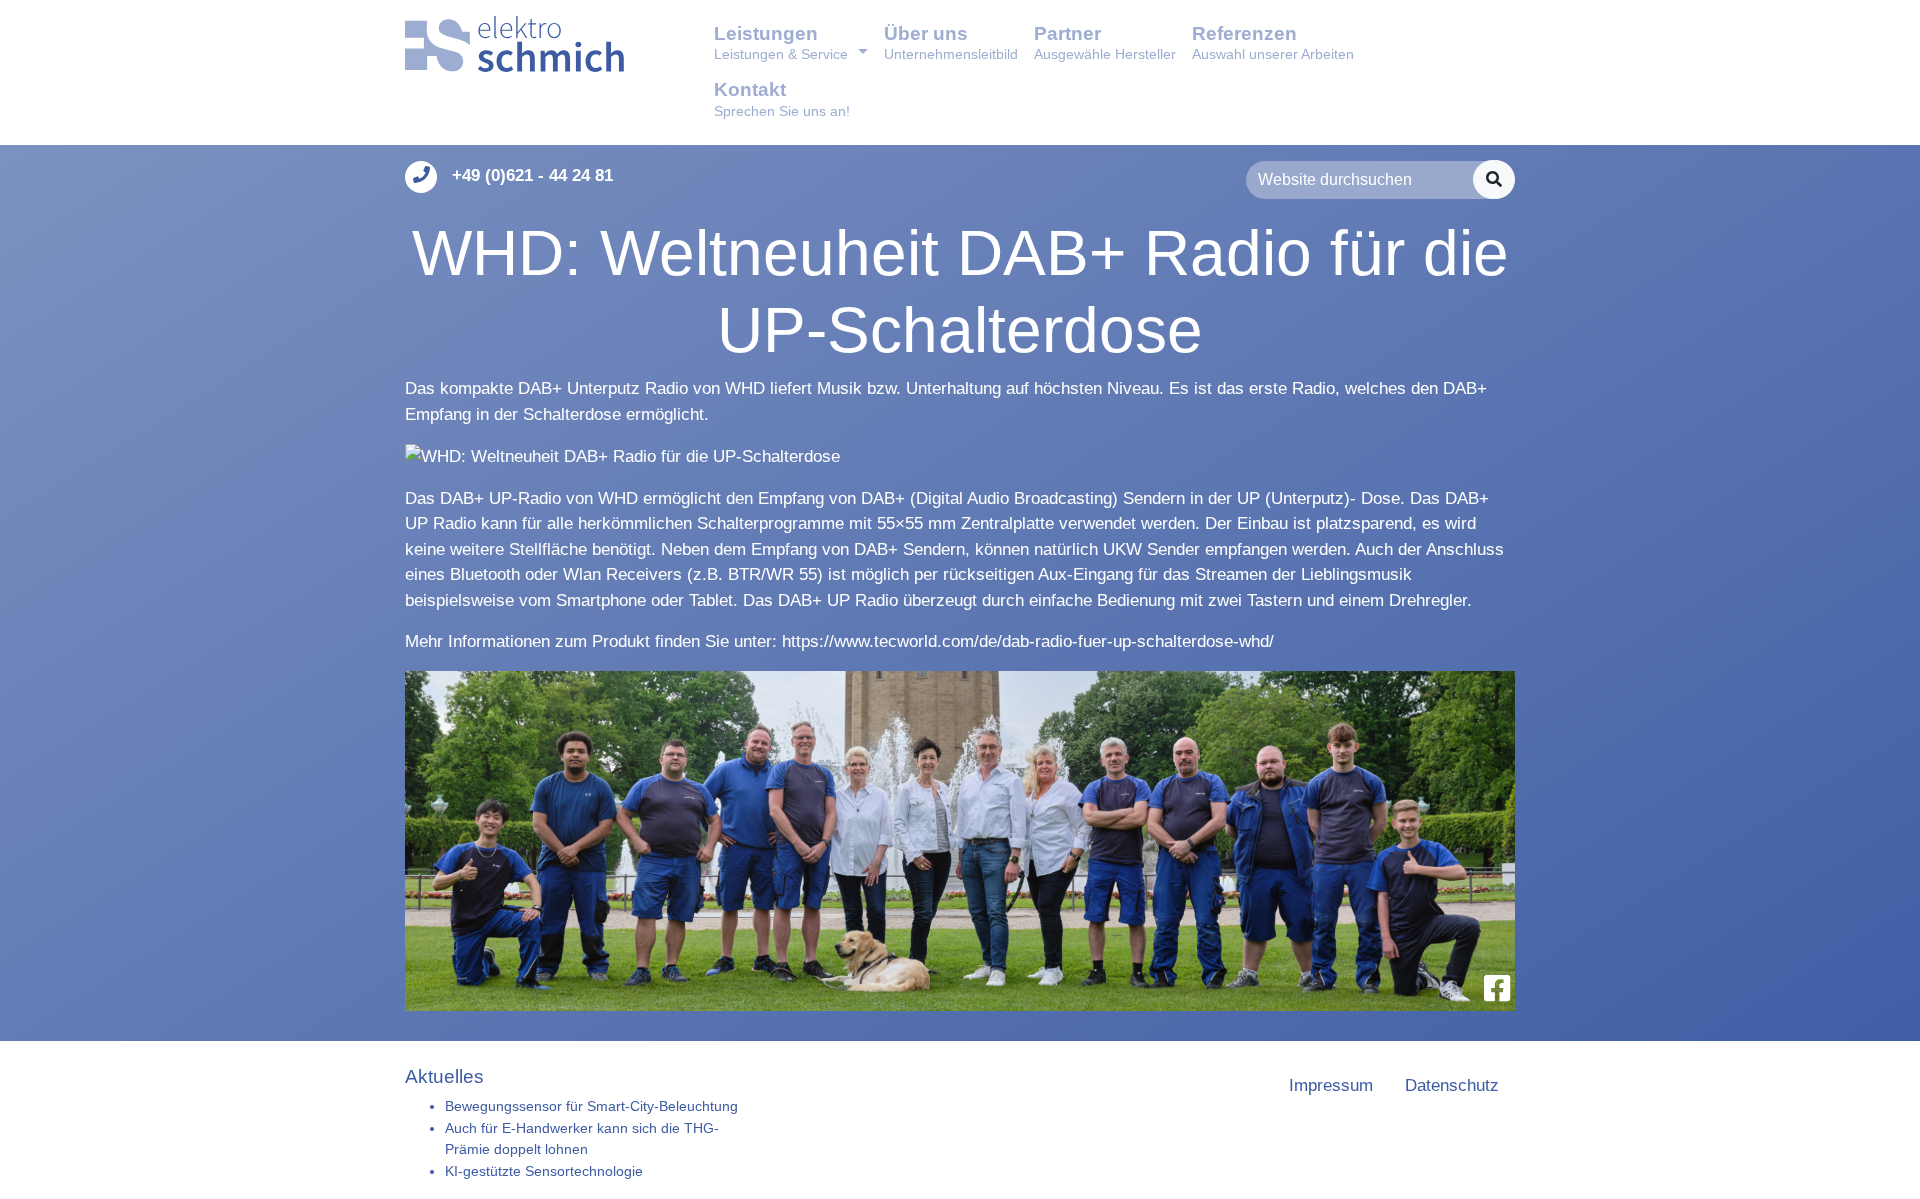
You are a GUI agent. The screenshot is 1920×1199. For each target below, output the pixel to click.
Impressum (1331, 1085)
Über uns (951, 42)
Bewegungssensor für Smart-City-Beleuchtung (591, 1106)
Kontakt (782, 98)
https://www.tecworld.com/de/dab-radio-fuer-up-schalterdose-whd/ (1028, 641)
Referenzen (1273, 42)
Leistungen (781, 42)
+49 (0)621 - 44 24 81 (532, 175)
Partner (1105, 42)
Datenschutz (1452, 1085)
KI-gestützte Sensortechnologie (544, 1171)
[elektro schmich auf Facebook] (1497, 988)
